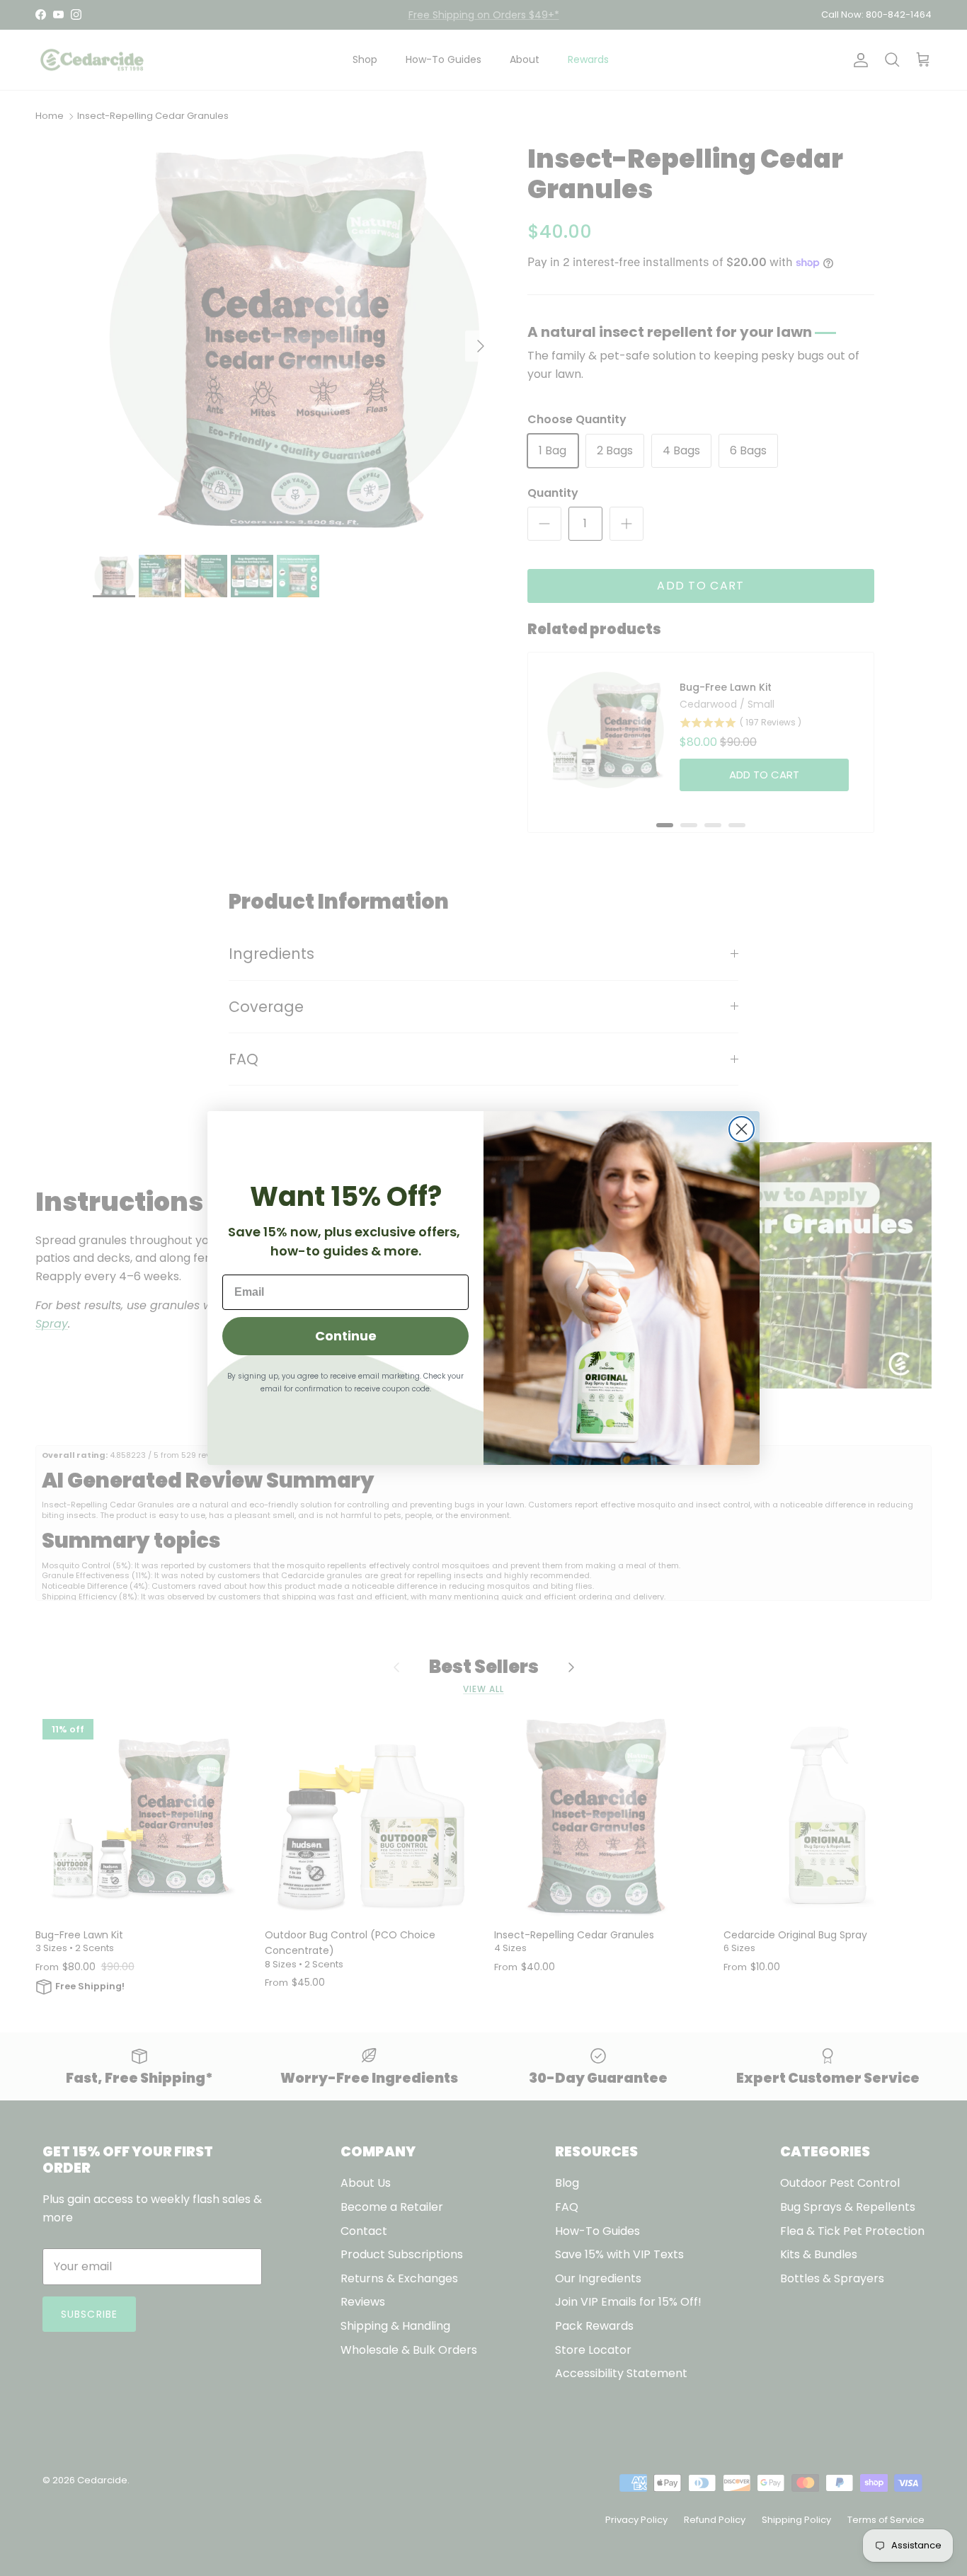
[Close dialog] (742, 1129)
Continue (346, 1336)
